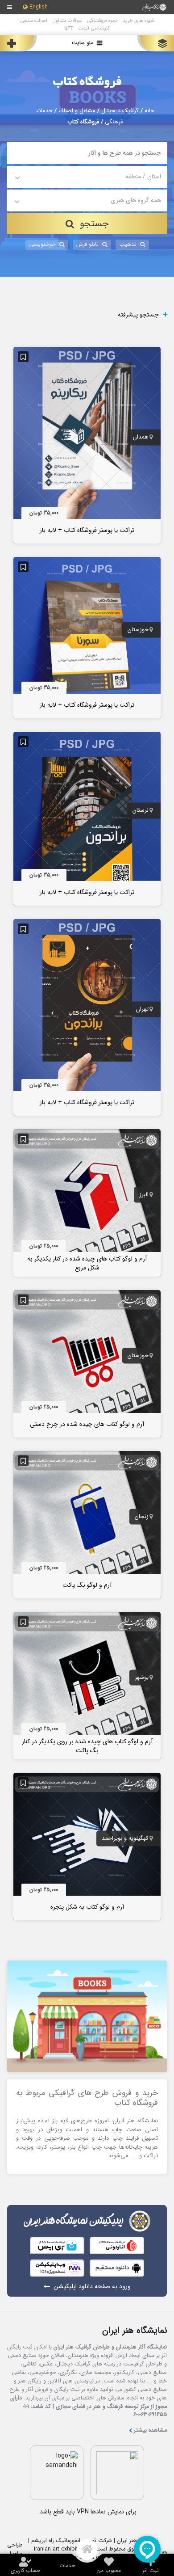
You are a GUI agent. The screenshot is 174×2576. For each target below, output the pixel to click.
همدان (141, 437)
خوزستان (138, 630)
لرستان (141, 811)
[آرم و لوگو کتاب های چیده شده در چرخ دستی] (87, 1363)
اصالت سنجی (34, 21)
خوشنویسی (42, 245)
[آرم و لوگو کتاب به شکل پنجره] (87, 1846)
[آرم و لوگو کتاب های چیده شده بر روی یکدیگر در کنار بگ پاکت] (87, 1685)
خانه (149, 111)
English (39, 7)
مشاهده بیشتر (150, 2431)
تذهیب (128, 245)
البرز (144, 1195)
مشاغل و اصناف (77, 111)
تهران (142, 1009)
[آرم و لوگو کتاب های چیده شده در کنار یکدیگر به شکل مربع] (87, 1202)
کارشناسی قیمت (94, 28)
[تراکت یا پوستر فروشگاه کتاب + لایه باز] (87, 445)
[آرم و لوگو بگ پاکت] (87, 1524)
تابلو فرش (87, 245)
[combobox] (87, 177)
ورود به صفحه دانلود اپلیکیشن (92, 2287)
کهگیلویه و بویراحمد (125, 1838)
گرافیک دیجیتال (120, 111)
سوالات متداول (67, 21)
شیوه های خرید (138, 21)
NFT (68, 28)
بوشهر (142, 1678)
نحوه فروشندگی (102, 21)
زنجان (142, 1517)
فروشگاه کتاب (87, 82)
